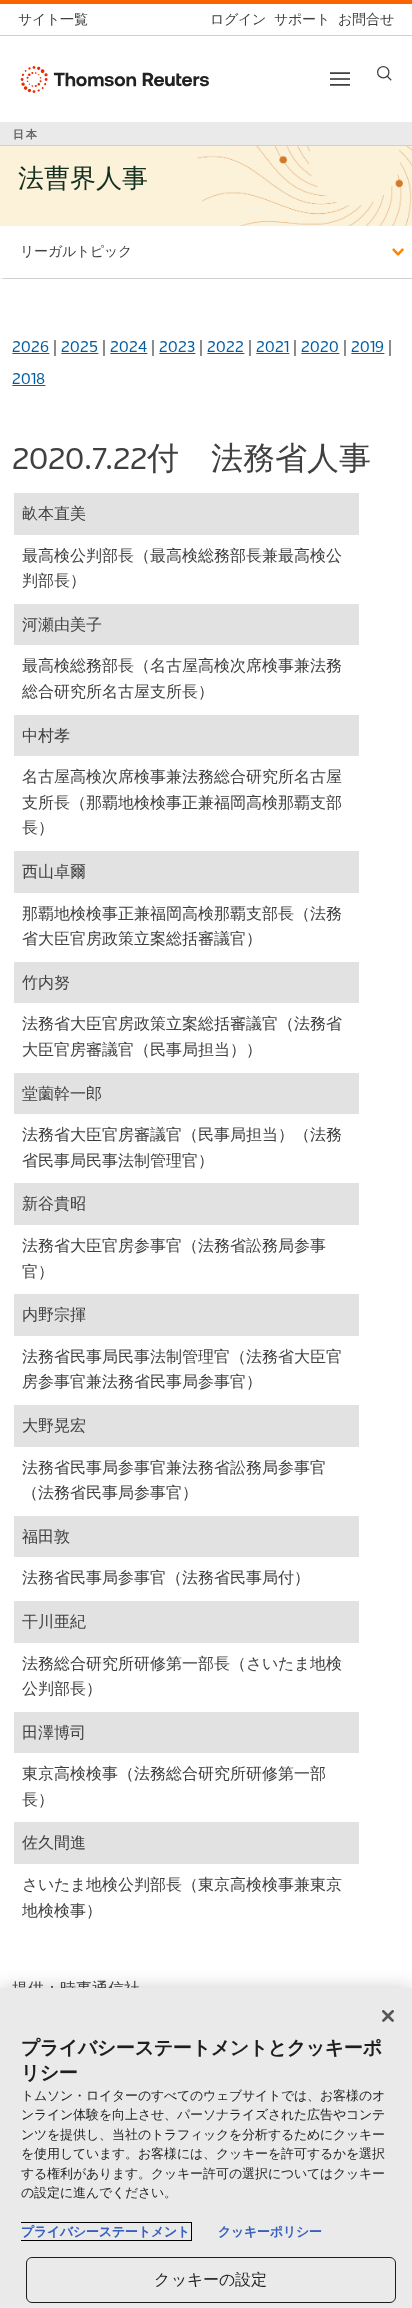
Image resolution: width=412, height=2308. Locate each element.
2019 (367, 346)
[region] (206, 2148)
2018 (28, 378)
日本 (26, 134)
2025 (79, 346)
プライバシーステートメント (105, 2231)
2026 (30, 346)
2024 (128, 346)
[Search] (384, 73)
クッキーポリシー (270, 2231)
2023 (177, 346)
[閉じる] (388, 2016)
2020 (320, 346)
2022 (225, 346)
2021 (272, 346)
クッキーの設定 (210, 2279)
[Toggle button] (340, 79)
